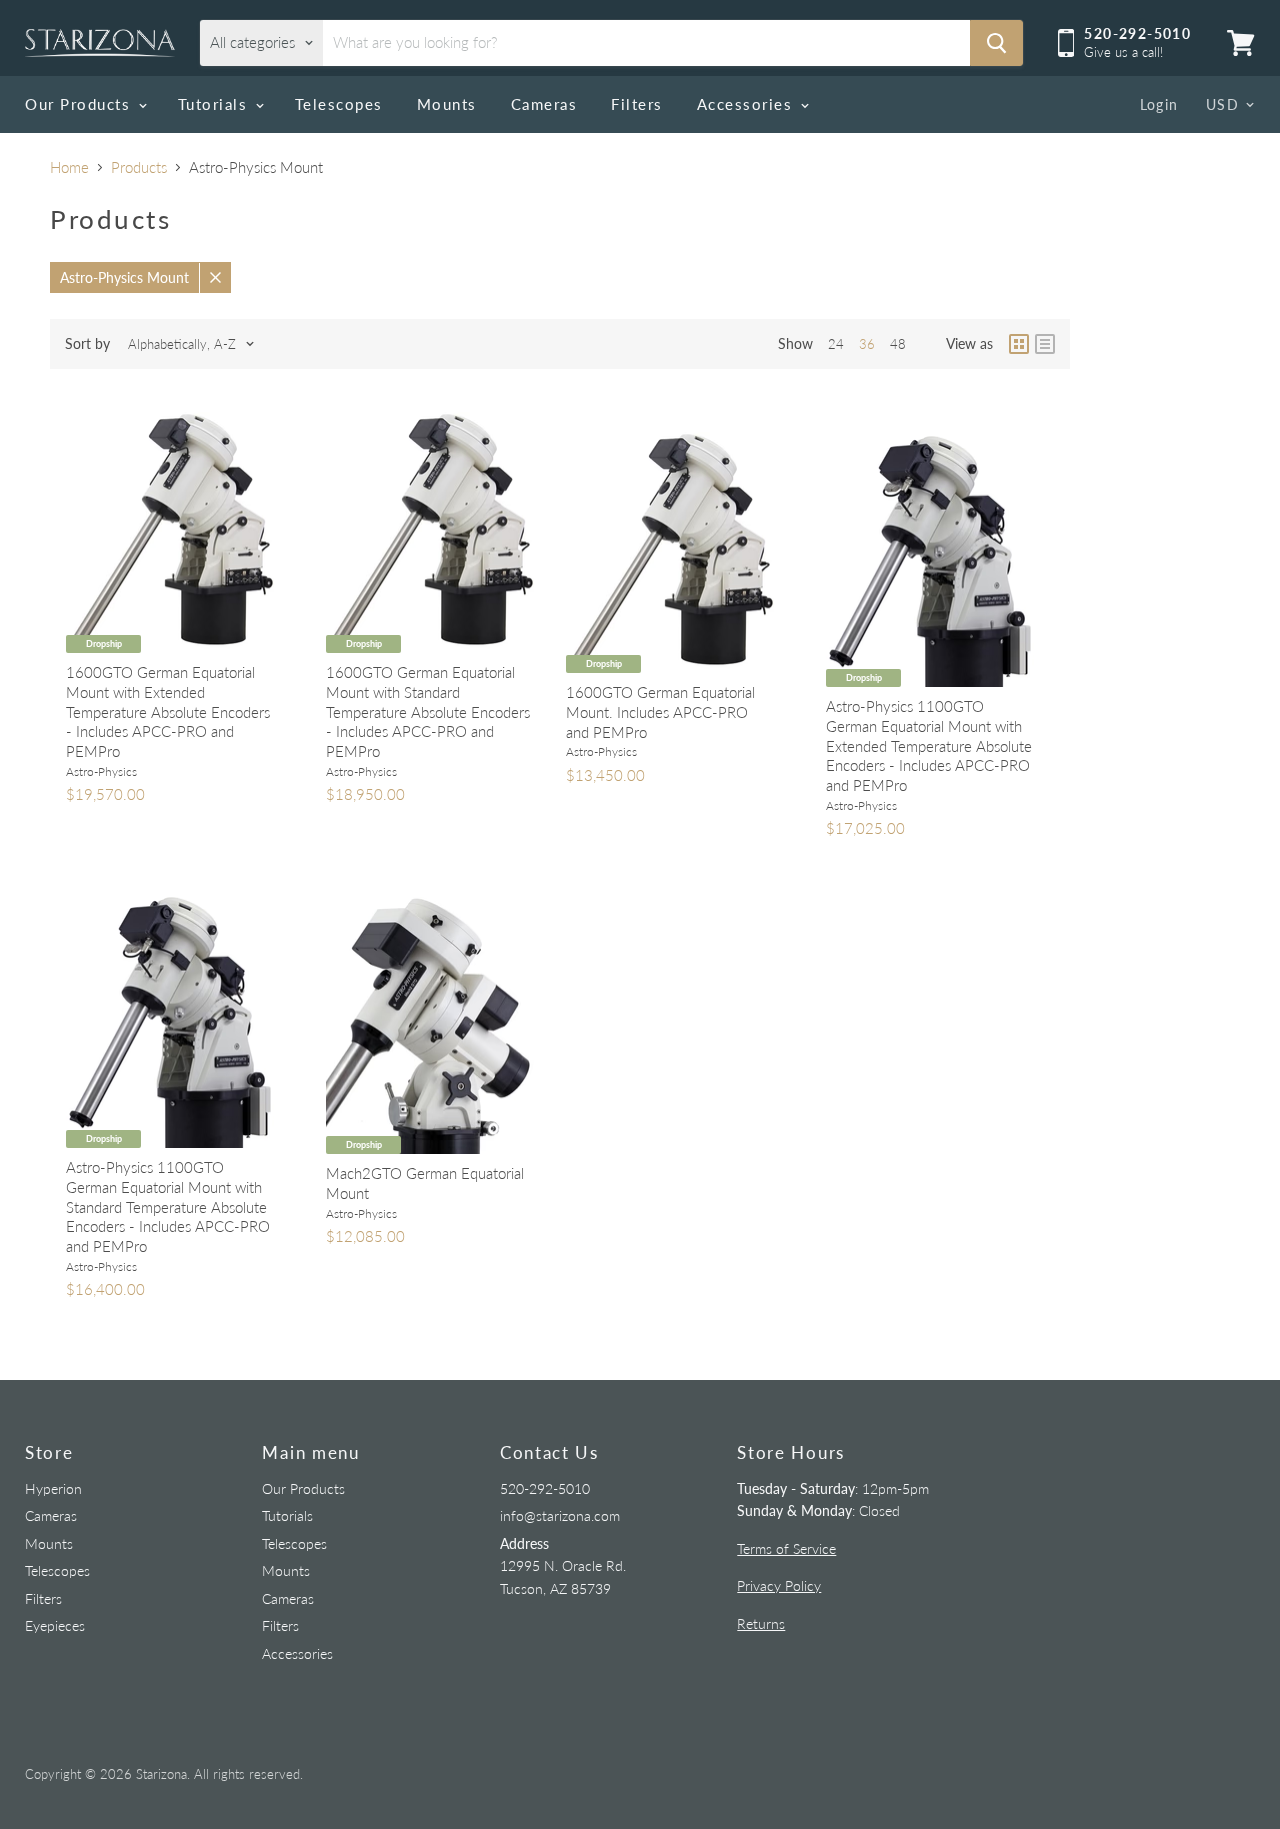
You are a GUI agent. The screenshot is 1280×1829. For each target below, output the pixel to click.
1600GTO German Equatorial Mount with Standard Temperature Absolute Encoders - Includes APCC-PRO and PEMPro (428, 711)
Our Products (80, 104)
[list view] (1045, 344)
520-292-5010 (545, 1488)
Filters (637, 104)
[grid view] (1019, 344)
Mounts (447, 104)
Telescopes (339, 104)
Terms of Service (786, 1548)
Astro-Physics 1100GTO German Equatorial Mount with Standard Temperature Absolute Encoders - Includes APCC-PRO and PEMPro (168, 1206)
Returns (761, 1623)
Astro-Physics (101, 771)
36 (867, 344)
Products (139, 167)
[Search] (996, 43)
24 (836, 344)
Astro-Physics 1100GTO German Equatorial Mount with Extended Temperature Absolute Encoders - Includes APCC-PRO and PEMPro (929, 745)
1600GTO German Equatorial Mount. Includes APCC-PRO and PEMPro (660, 711)
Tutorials (215, 104)
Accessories (747, 104)
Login (1159, 104)
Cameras (544, 104)
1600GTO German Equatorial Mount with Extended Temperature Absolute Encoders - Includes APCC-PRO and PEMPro (168, 711)
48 (898, 344)
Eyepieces (55, 1625)
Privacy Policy (779, 1585)
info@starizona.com (560, 1515)
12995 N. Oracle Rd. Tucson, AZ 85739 (563, 1566)
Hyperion (53, 1488)
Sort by (87, 344)
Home (69, 167)
